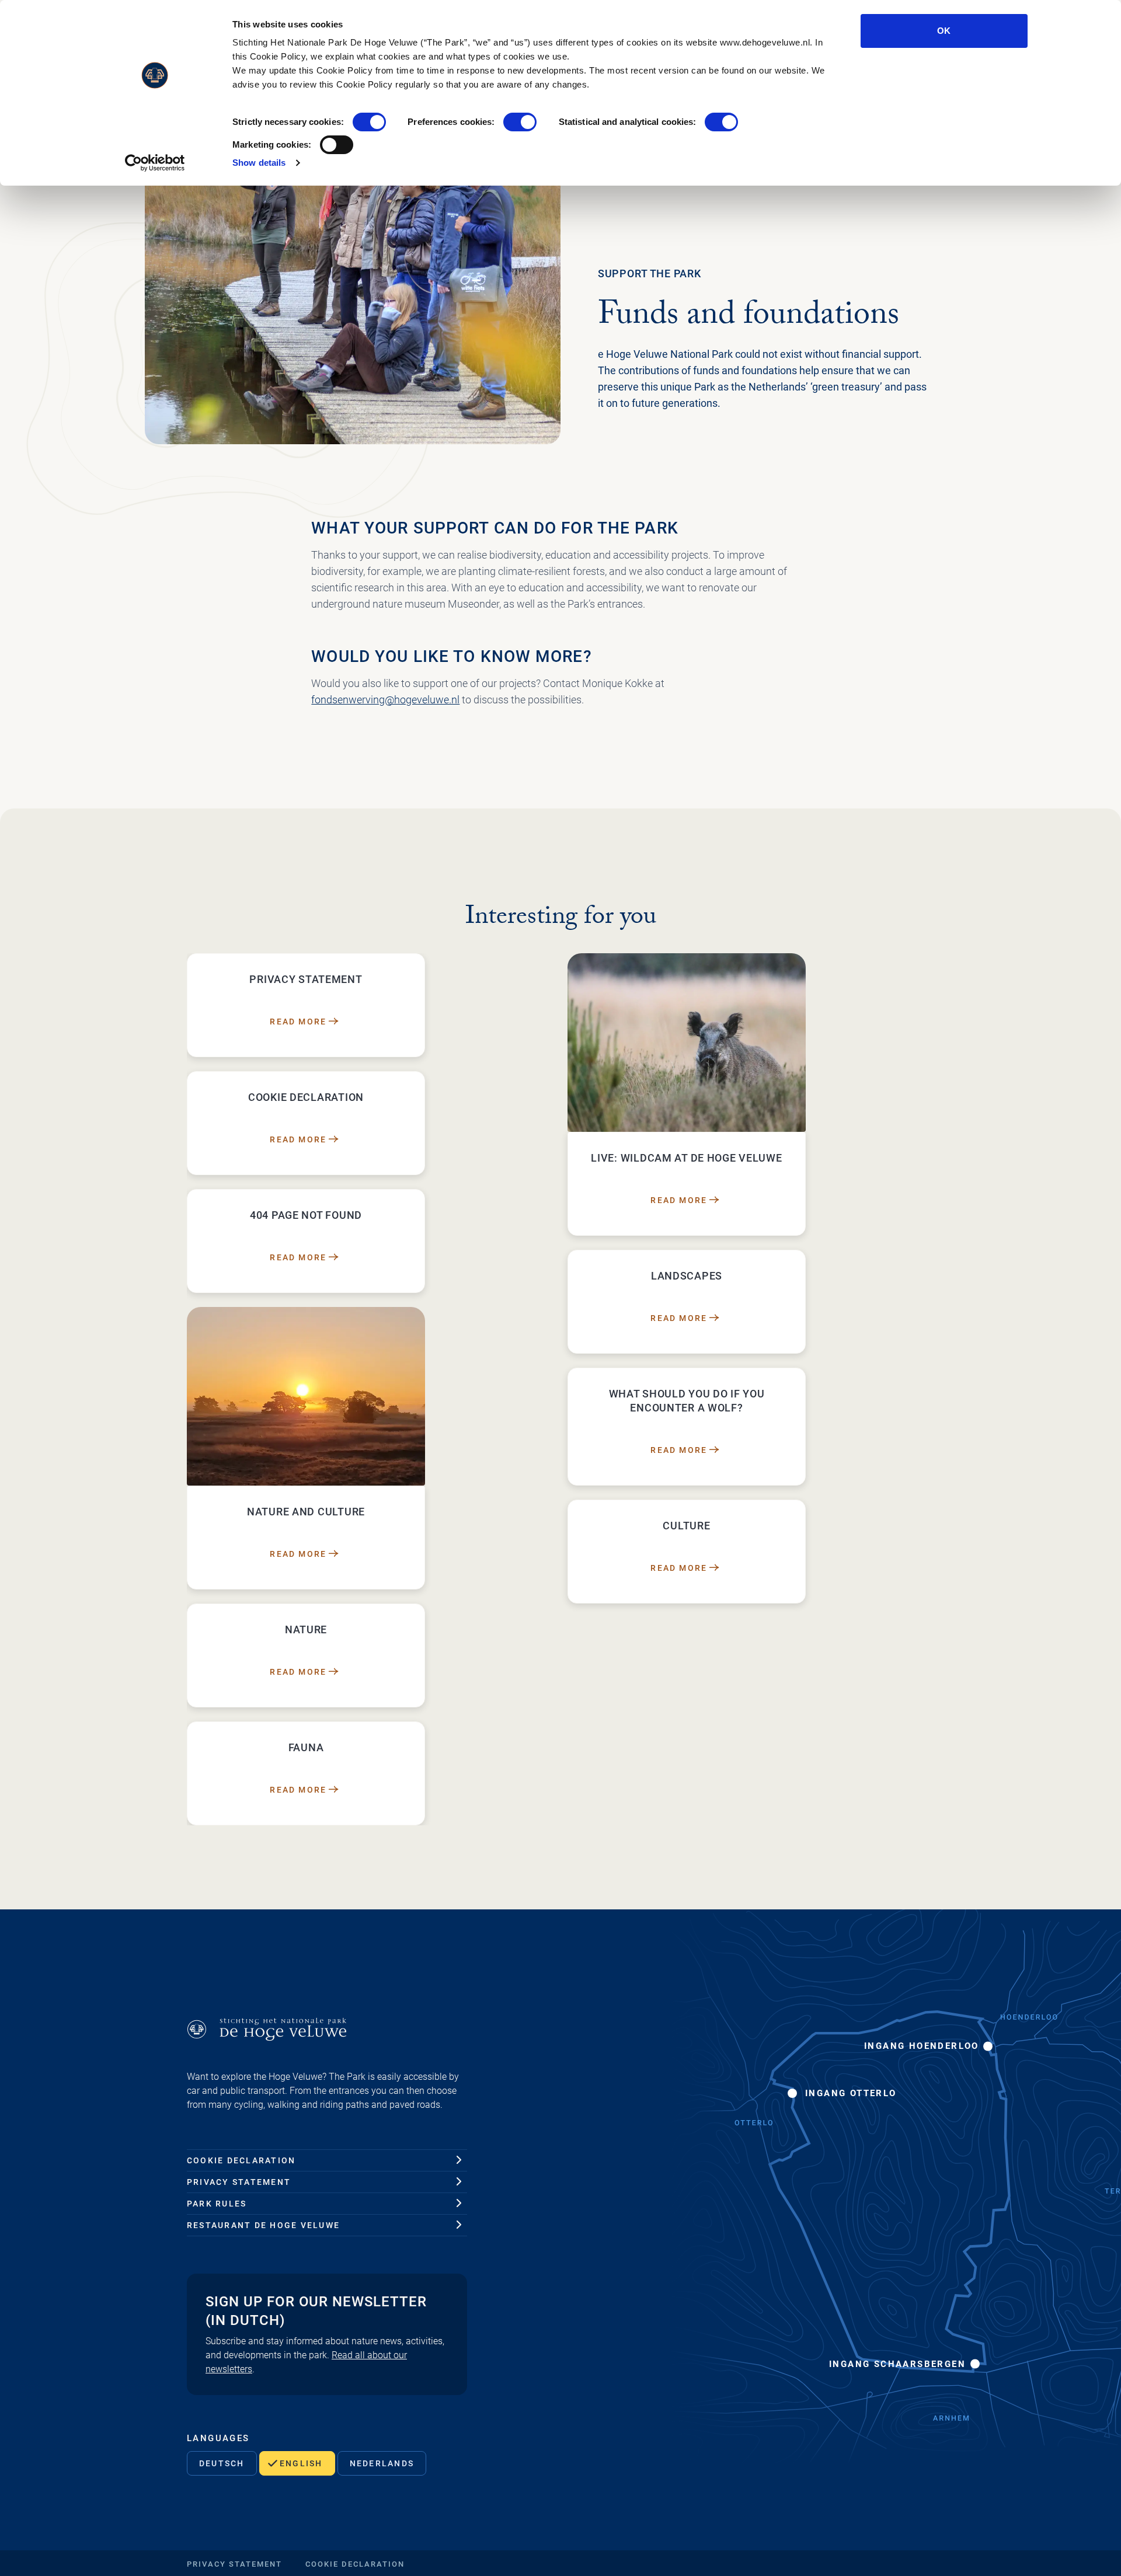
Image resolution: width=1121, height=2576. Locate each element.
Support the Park (650, 273)
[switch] (520, 122)
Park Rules (217, 2204)
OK (944, 31)
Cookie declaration (241, 2160)
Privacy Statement (239, 2182)
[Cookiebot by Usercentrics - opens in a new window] (155, 163)
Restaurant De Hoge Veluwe (263, 2225)
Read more (298, 1022)
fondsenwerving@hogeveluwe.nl (385, 700)
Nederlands (382, 2463)
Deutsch (222, 2463)
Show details (259, 163)
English (301, 2463)
